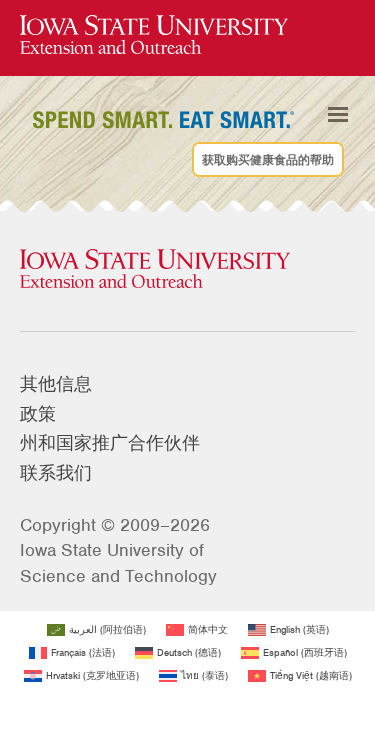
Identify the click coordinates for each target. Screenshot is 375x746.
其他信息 (56, 384)
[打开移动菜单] (337, 115)
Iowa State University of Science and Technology (118, 562)
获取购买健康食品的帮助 (268, 159)
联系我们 (56, 473)
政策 (38, 414)
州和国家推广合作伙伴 (110, 443)
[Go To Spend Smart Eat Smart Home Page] (154, 35)
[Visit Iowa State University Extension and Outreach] (187, 270)
